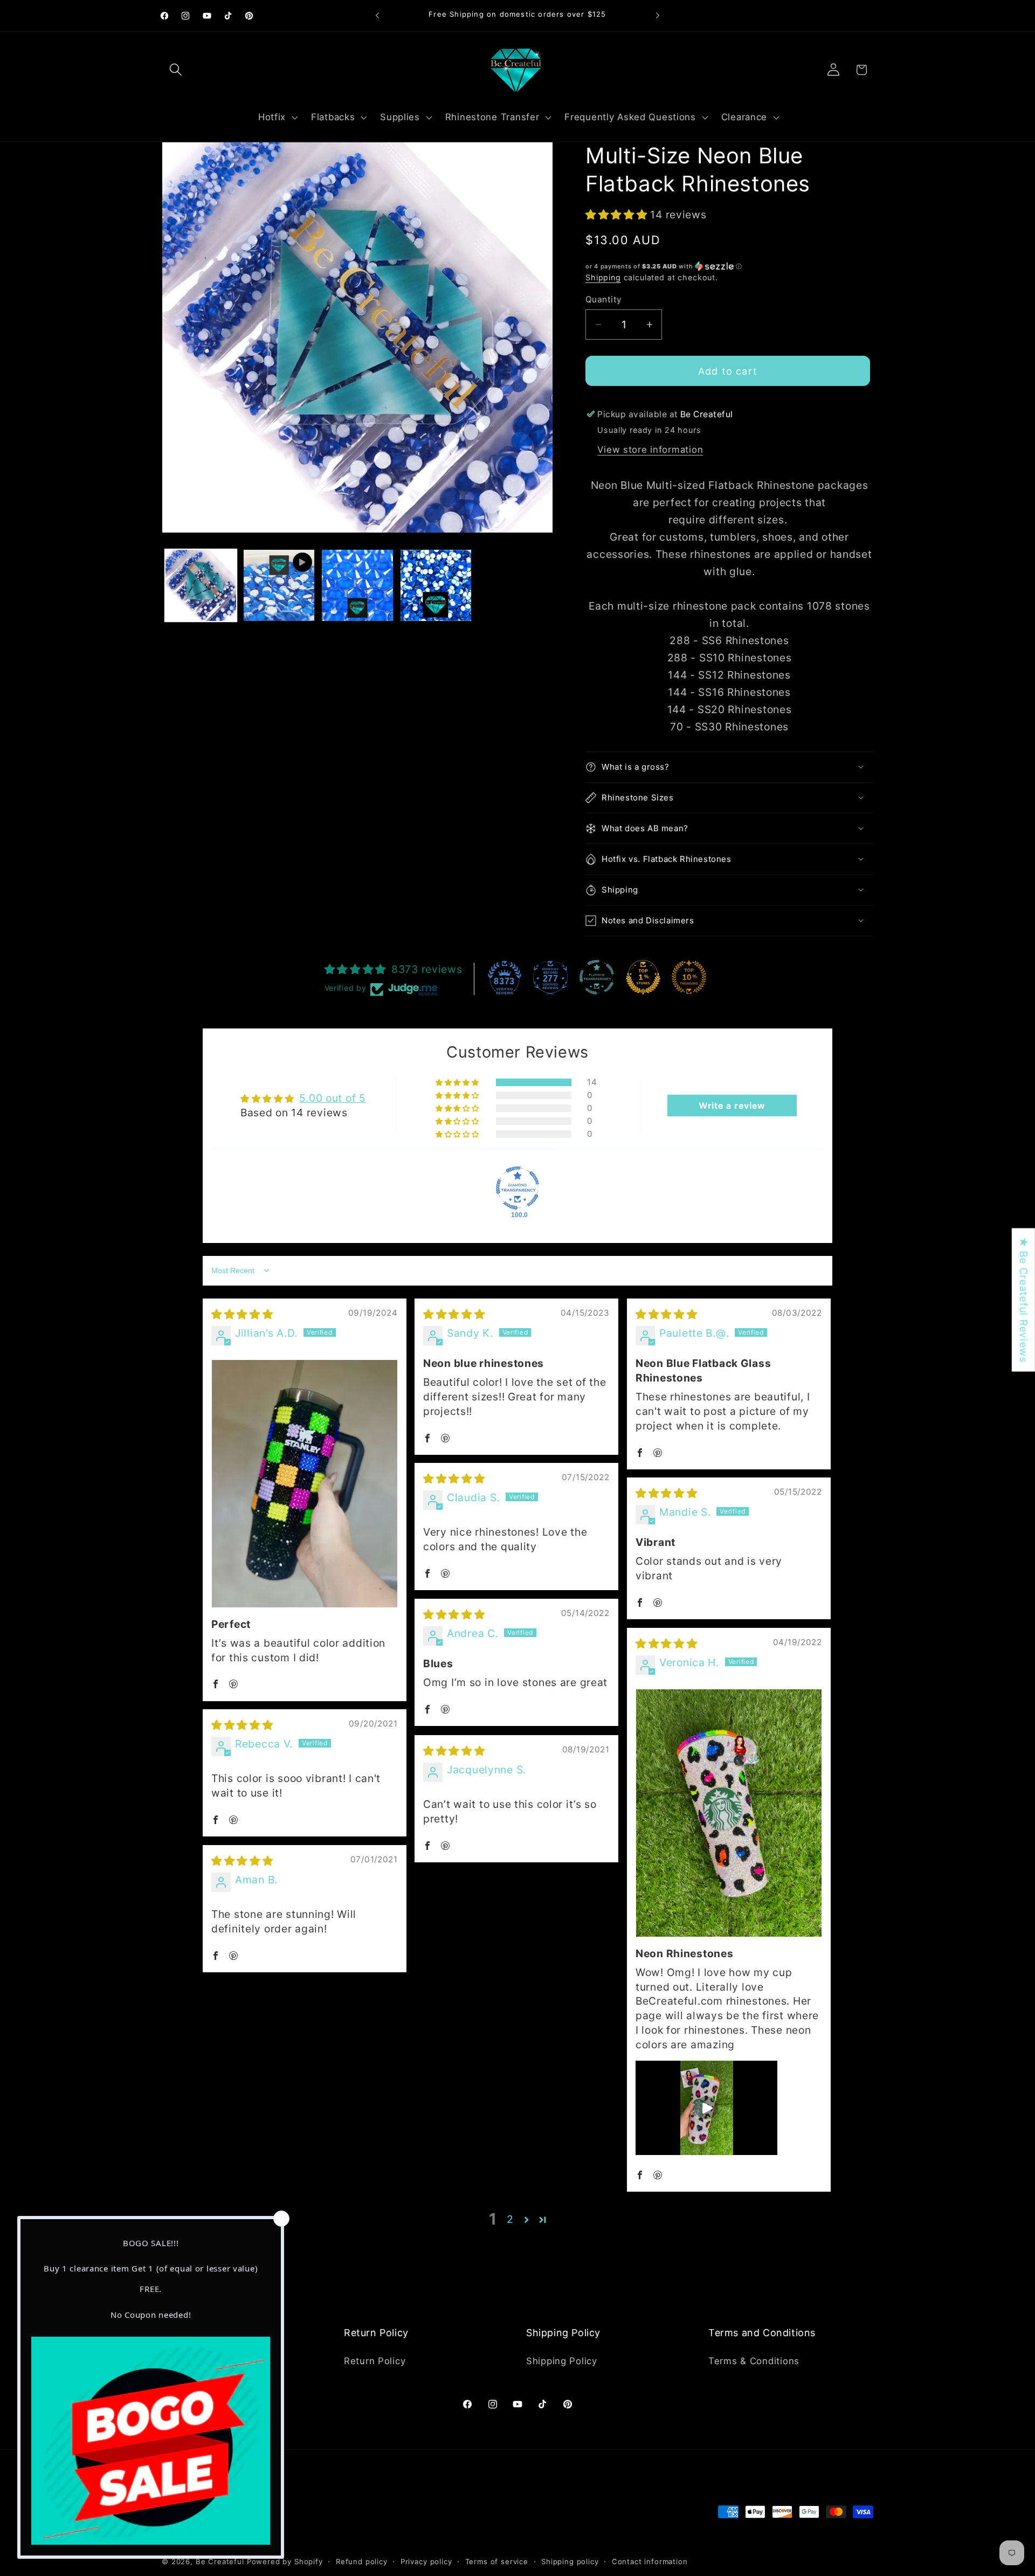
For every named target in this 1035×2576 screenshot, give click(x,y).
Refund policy (362, 2561)
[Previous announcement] (377, 16)
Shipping (603, 277)
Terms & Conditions (754, 2361)
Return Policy (375, 2361)
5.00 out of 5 (332, 1098)
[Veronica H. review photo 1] (729, 1813)
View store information (650, 450)
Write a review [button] (732, 1106)
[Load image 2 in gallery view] (357, 585)
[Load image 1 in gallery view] (201, 585)
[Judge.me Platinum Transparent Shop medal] (597, 977)
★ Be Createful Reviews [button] (1024, 1300)
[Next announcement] (658, 16)
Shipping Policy (562, 2361)
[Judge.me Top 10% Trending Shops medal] (689, 977)
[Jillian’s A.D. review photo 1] (305, 1484)
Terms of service (497, 2561)
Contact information (650, 2561)
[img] (242, 1314)
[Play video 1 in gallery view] (279, 585)
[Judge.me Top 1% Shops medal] (643, 977)
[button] (176, 70)
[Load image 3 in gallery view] (436, 585)
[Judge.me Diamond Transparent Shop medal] (517, 1188)
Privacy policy (426, 2561)
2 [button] (510, 2219)
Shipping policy (570, 2561)
